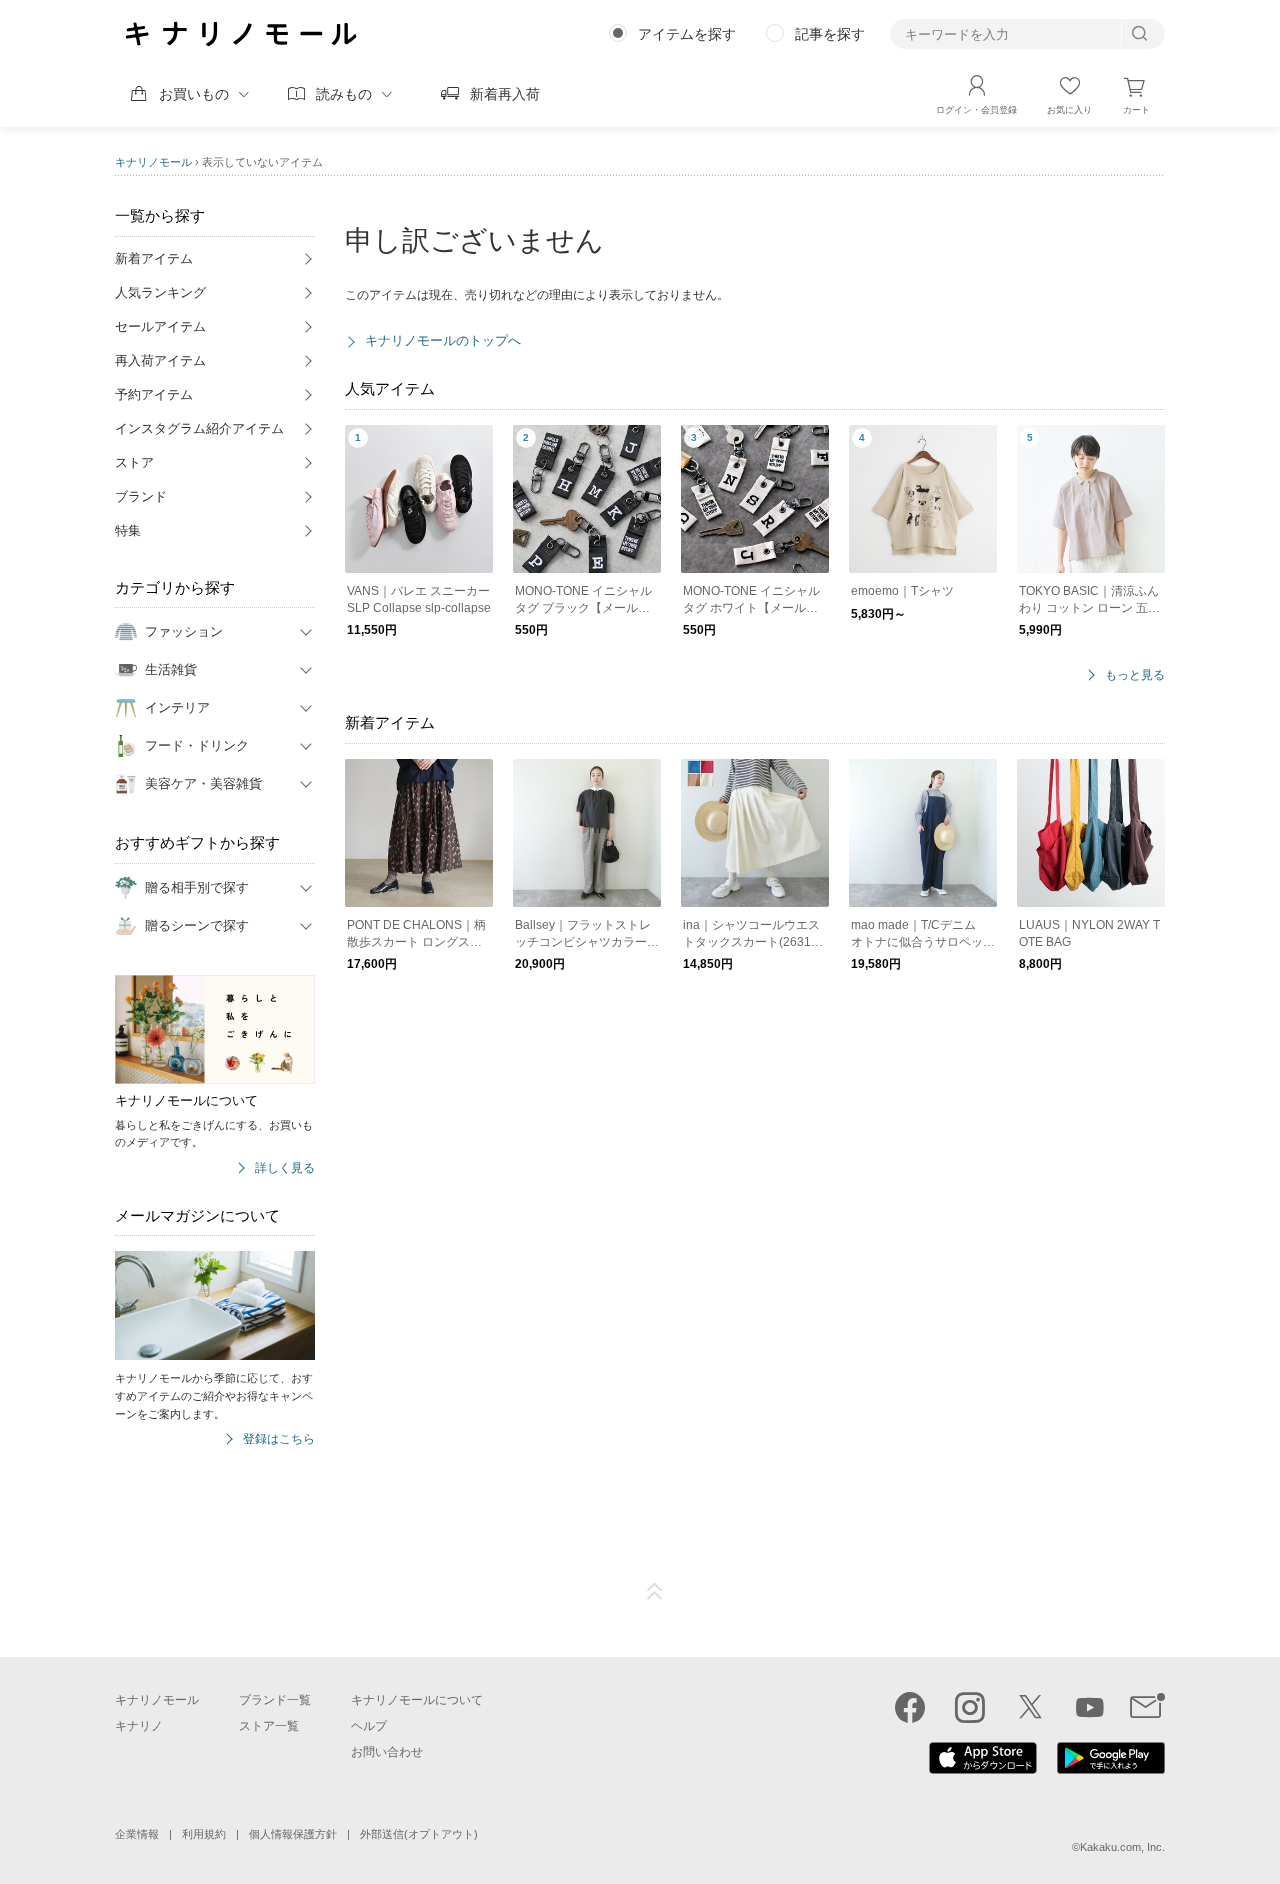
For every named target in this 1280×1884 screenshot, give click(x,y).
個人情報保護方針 (293, 1834)
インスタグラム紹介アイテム (199, 428)
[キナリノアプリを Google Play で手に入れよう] (1111, 1769)
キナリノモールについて (417, 1700)
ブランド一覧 (275, 1700)
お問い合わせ (387, 1752)
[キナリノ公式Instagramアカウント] (970, 1707)
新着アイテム (154, 258)
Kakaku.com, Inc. (1122, 1847)
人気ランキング (160, 292)
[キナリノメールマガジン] (1147, 1707)
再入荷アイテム (160, 360)
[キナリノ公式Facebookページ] (910, 1707)
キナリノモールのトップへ (443, 340)
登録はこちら (279, 1439)
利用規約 (204, 1834)
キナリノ (139, 1726)
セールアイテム (160, 326)
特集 (128, 530)
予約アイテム (154, 394)
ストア (134, 462)
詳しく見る (285, 1168)
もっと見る (1135, 675)
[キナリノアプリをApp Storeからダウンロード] (983, 1769)
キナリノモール (153, 162)
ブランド (141, 496)
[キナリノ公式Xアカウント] (1030, 1707)
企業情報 (137, 1834)
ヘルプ (369, 1726)
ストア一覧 (269, 1726)
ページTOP (655, 1592)
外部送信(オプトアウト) (419, 1834)
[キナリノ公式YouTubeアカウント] (1090, 1707)
